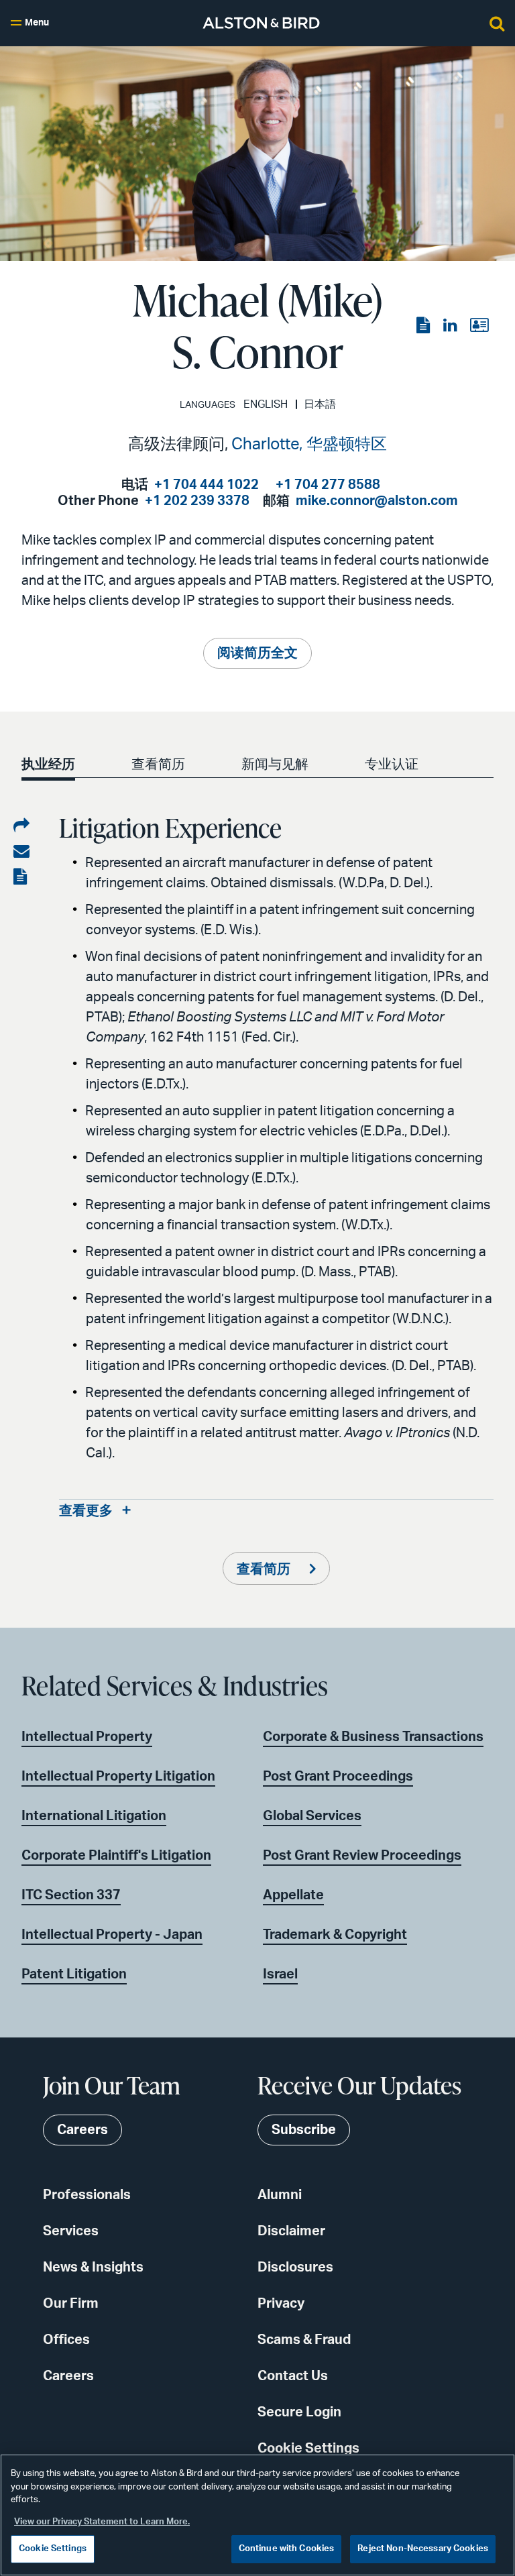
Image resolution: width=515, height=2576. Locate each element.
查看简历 (158, 765)
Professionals (87, 2195)
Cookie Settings (308, 2449)
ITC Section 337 (71, 1895)
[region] (257, 2515)
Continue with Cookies (287, 2549)
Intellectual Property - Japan (112, 1935)
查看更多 (86, 1511)
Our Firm (71, 2304)
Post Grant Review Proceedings (362, 1856)
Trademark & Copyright (335, 1935)
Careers (68, 2376)
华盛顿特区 (347, 445)
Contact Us (293, 2376)
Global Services (312, 1816)
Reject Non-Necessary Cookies (423, 2549)
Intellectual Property (87, 1737)
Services (71, 2231)
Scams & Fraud (304, 2340)
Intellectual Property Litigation (118, 1777)
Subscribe (304, 2130)
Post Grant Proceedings (338, 1777)
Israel (280, 1974)
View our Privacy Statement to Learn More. (102, 2522)
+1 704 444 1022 (207, 485)
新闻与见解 (275, 765)
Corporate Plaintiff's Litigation (116, 1856)
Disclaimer (291, 2231)
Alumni (280, 2195)
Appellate (293, 1895)
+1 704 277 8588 (328, 485)
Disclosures (295, 2267)
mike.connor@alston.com (377, 501)
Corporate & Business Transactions (373, 1737)
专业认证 (392, 765)
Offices (66, 2340)
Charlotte (265, 445)
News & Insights (93, 2267)
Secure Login (299, 2412)
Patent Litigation (74, 1974)
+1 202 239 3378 (197, 501)
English (266, 404)
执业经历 (48, 765)
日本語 (320, 404)
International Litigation (94, 1816)
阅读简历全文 (257, 653)
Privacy (281, 2304)
